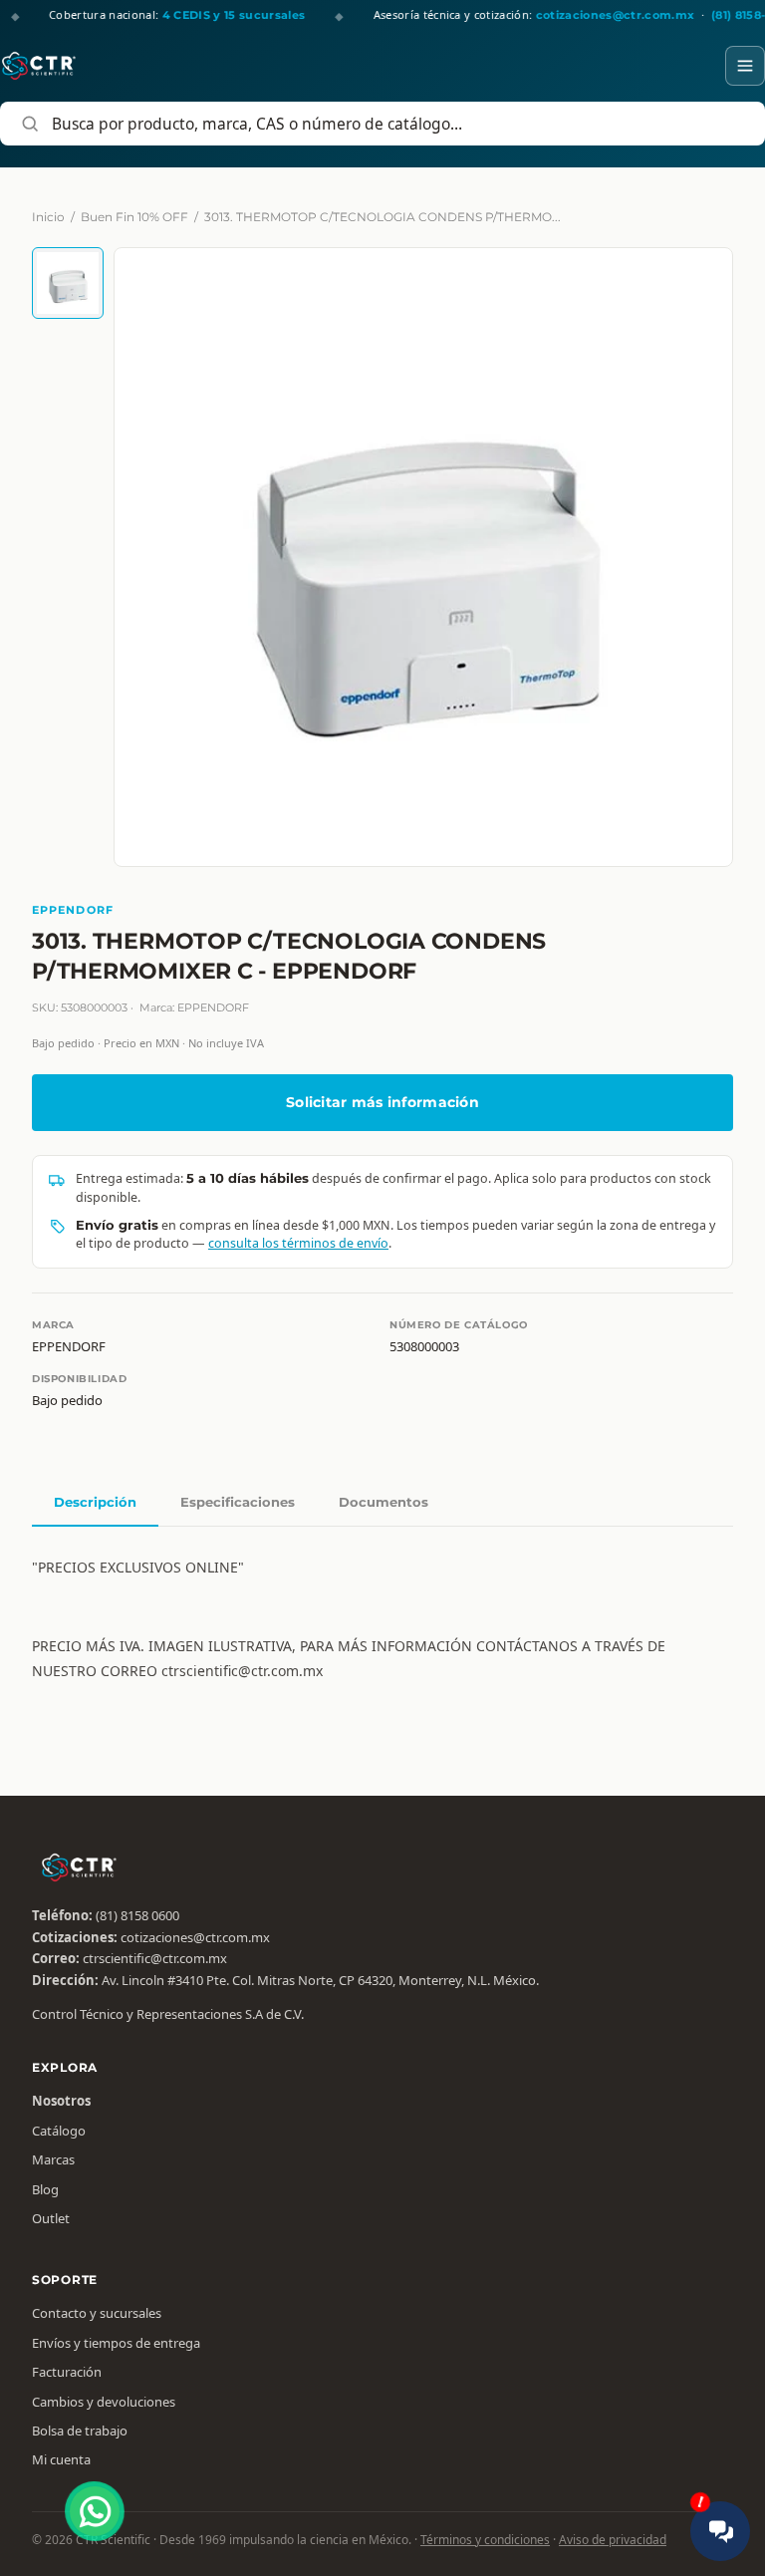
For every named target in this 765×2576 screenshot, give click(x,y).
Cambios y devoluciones (104, 2402)
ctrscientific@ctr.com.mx (155, 1958)
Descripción (95, 1502)
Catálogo (59, 2131)
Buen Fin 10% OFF (134, 217)
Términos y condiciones (485, 2540)
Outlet (51, 2218)
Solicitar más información (382, 1102)
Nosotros (61, 2101)
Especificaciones (238, 1502)
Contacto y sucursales (97, 2313)
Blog (45, 2189)
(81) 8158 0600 (137, 1915)
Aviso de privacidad (613, 2540)
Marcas (53, 2159)
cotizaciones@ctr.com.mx (195, 1937)
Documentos (383, 1502)
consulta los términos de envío (298, 1243)
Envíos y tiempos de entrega (116, 2343)
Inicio (48, 217)
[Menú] (745, 66)
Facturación (67, 2372)
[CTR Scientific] (39, 66)
